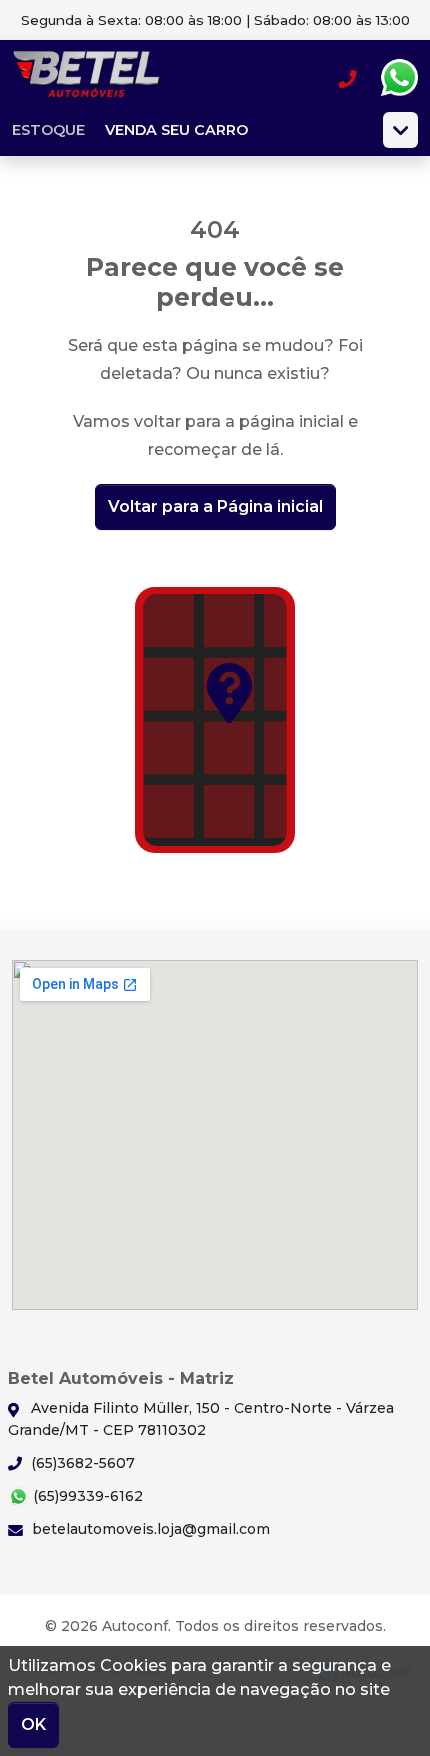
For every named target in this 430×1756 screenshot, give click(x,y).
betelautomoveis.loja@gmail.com (149, 1529)
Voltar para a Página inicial (215, 506)
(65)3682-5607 (81, 1463)
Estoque (48, 130)
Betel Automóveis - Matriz (87, 78)
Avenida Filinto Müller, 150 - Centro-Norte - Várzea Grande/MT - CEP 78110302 (201, 1418)
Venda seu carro (176, 130)
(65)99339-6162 (86, 1496)
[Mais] (400, 130)
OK (33, 1724)
